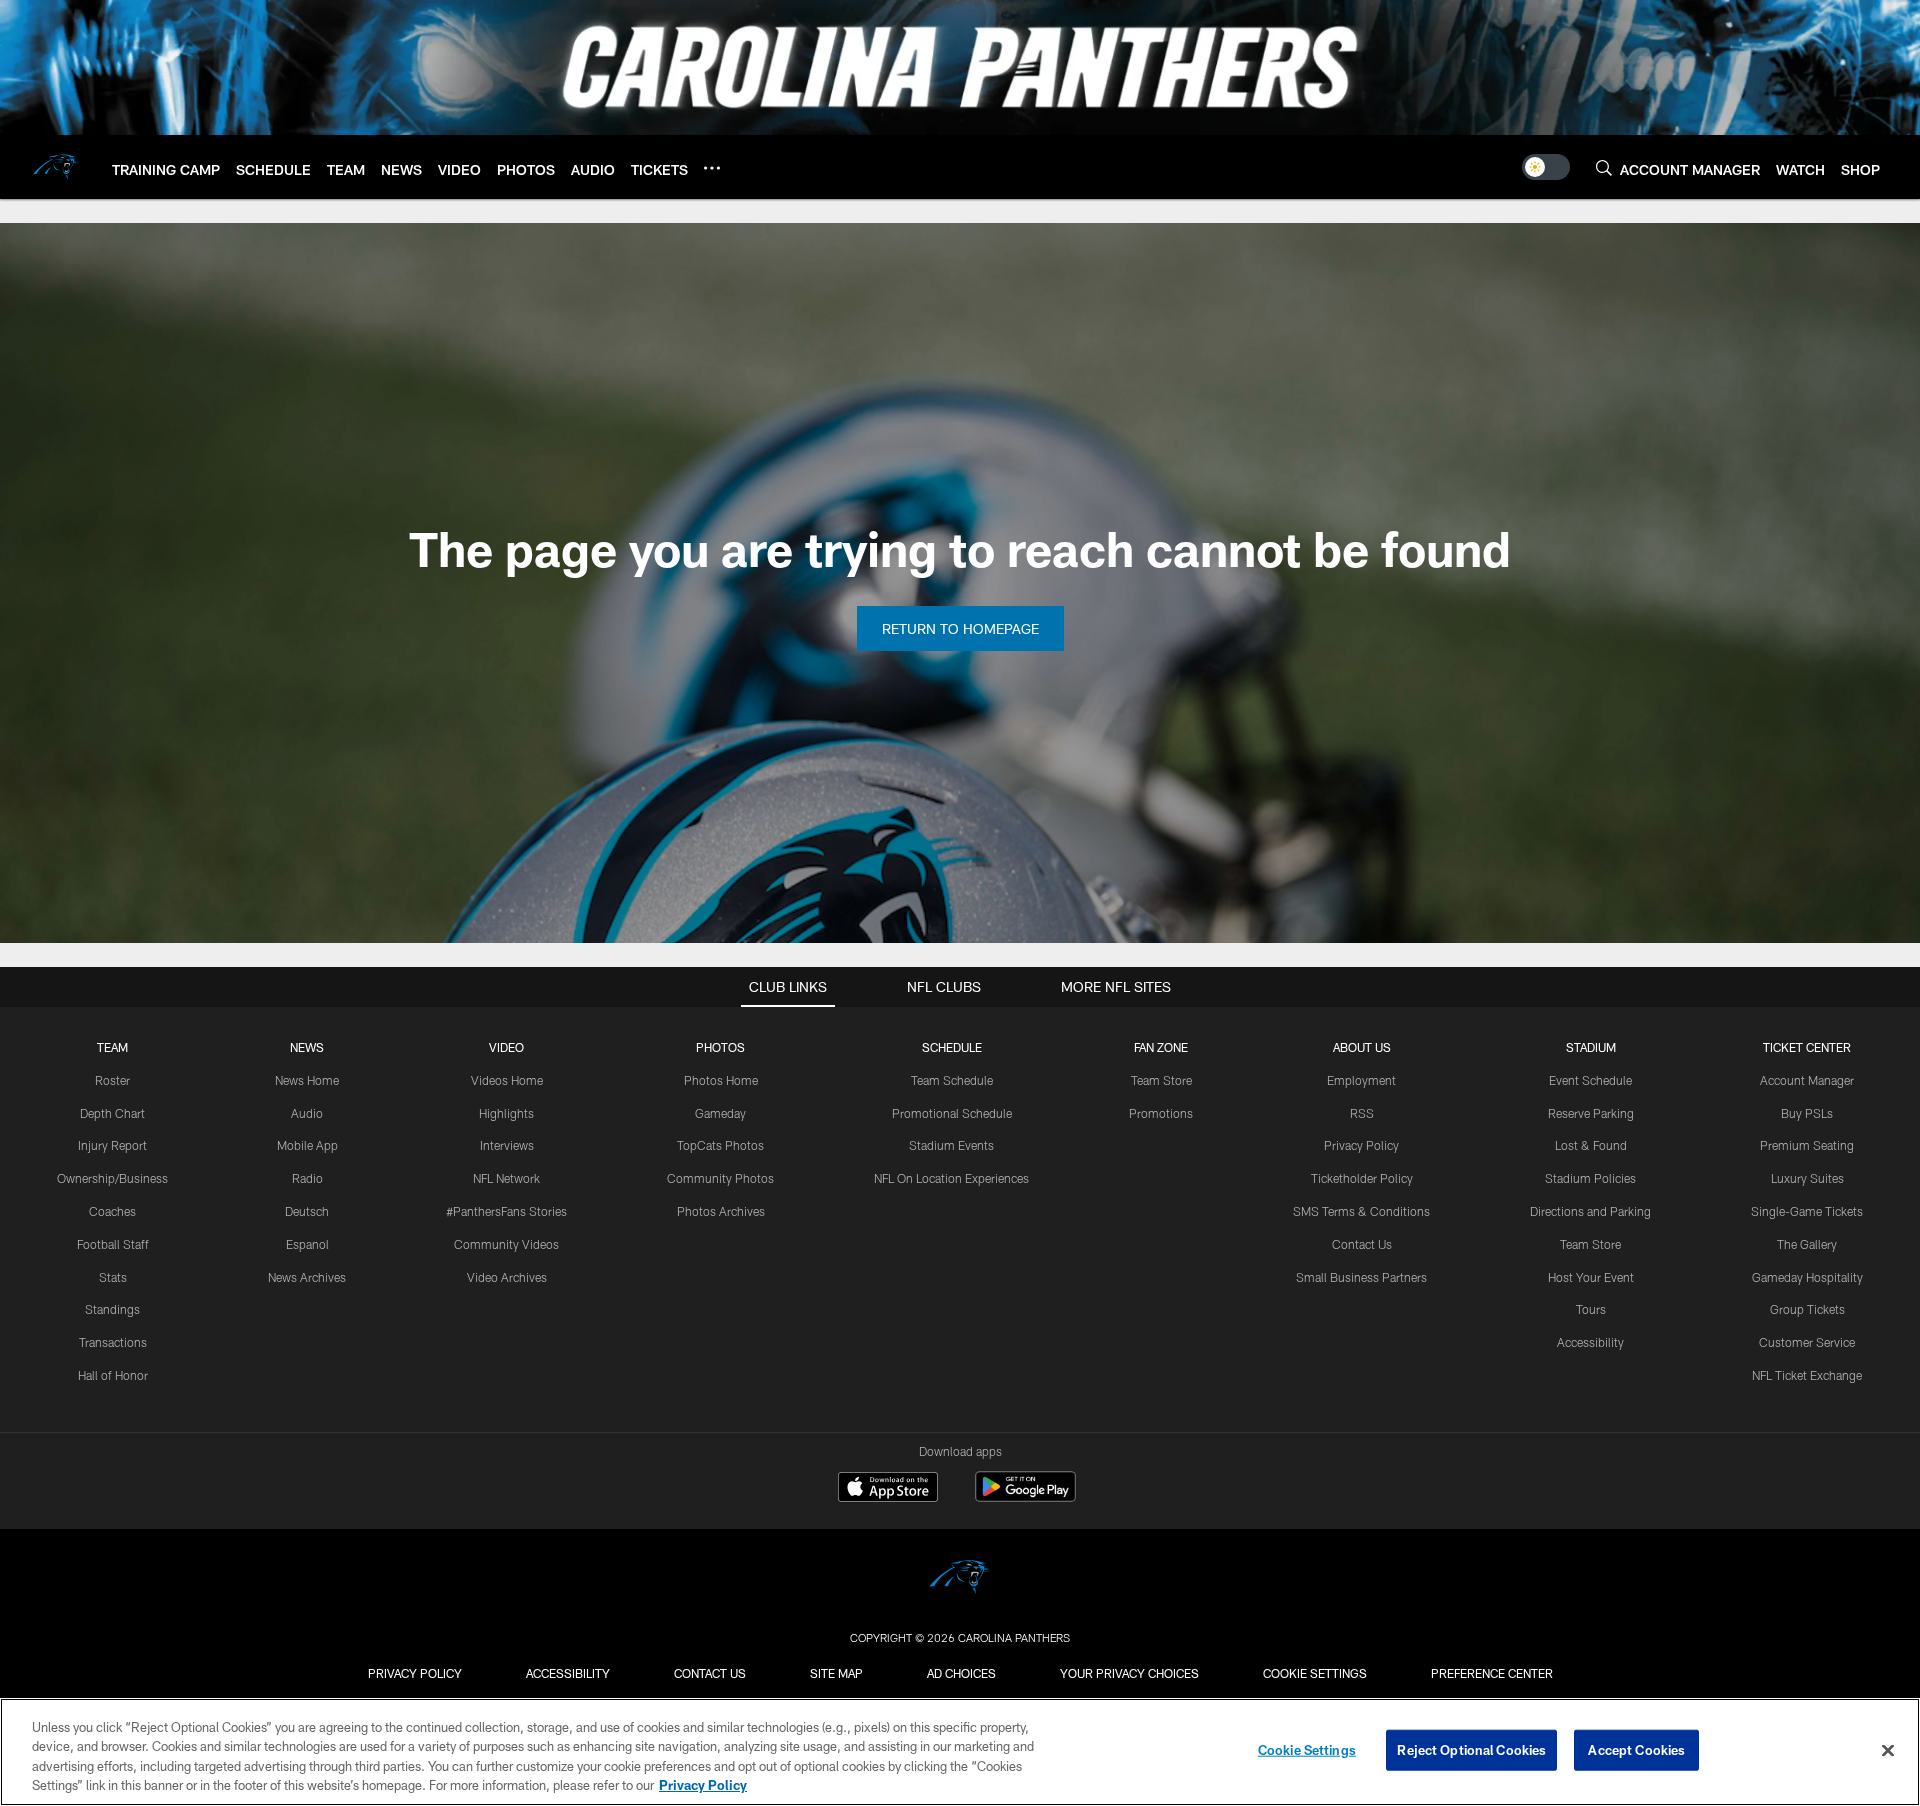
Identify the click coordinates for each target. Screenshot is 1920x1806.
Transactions (113, 1342)
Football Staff (113, 1244)
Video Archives (507, 1277)
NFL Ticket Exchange (1807, 1375)
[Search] (1604, 167)
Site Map (836, 1673)
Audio (307, 1113)
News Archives (307, 1277)
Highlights (506, 1113)
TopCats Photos (720, 1145)
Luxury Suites (1807, 1178)
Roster (112, 1080)
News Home (307, 1080)
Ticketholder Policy (1362, 1178)
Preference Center (1492, 1673)
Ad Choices (961, 1673)
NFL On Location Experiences (951, 1178)
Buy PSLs (1807, 1113)
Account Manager (1807, 1080)
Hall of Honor (113, 1375)
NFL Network (506, 1178)
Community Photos (720, 1178)
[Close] (1888, 1750)
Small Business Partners (1361, 1277)
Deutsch (307, 1211)
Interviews (507, 1145)
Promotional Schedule (952, 1113)
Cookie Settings (1315, 1673)
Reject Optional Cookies (1471, 1750)
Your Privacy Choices (1129, 1673)
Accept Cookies (1636, 1750)
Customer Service (1807, 1342)
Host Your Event (1591, 1277)
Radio (307, 1178)
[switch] (1546, 167)
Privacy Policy (1361, 1145)
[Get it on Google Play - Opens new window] (1025, 1496)
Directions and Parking (1590, 1211)
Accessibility (1590, 1342)
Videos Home (507, 1080)
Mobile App (307, 1145)
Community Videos (506, 1244)
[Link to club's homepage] (56, 167)
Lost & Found (1591, 1145)
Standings (112, 1309)
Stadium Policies (1590, 1178)
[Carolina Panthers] (960, 1579)
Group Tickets (1807, 1309)
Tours (1591, 1309)
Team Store (1161, 1080)
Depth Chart (112, 1113)
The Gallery (1807, 1244)
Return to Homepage (960, 628)
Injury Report (112, 1145)
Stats (113, 1277)
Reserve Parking (1591, 1113)
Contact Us (1362, 1244)
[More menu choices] (712, 168)
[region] (960, 1752)
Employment (1361, 1080)
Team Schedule (952, 1080)
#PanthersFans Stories (506, 1211)
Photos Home (721, 1080)
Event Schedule (1590, 1080)
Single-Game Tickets (1807, 1211)
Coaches (112, 1211)
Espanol (307, 1244)
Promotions (1161, 1113)
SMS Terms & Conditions (1361, 1211)
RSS (1362, 1113)
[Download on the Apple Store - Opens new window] (888, 1489)
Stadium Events (951, 1145)
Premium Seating (1807, 1145)
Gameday (720, 1113)
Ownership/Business (112, 1178)
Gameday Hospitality (1807, 1277)
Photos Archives (721, 1211)
